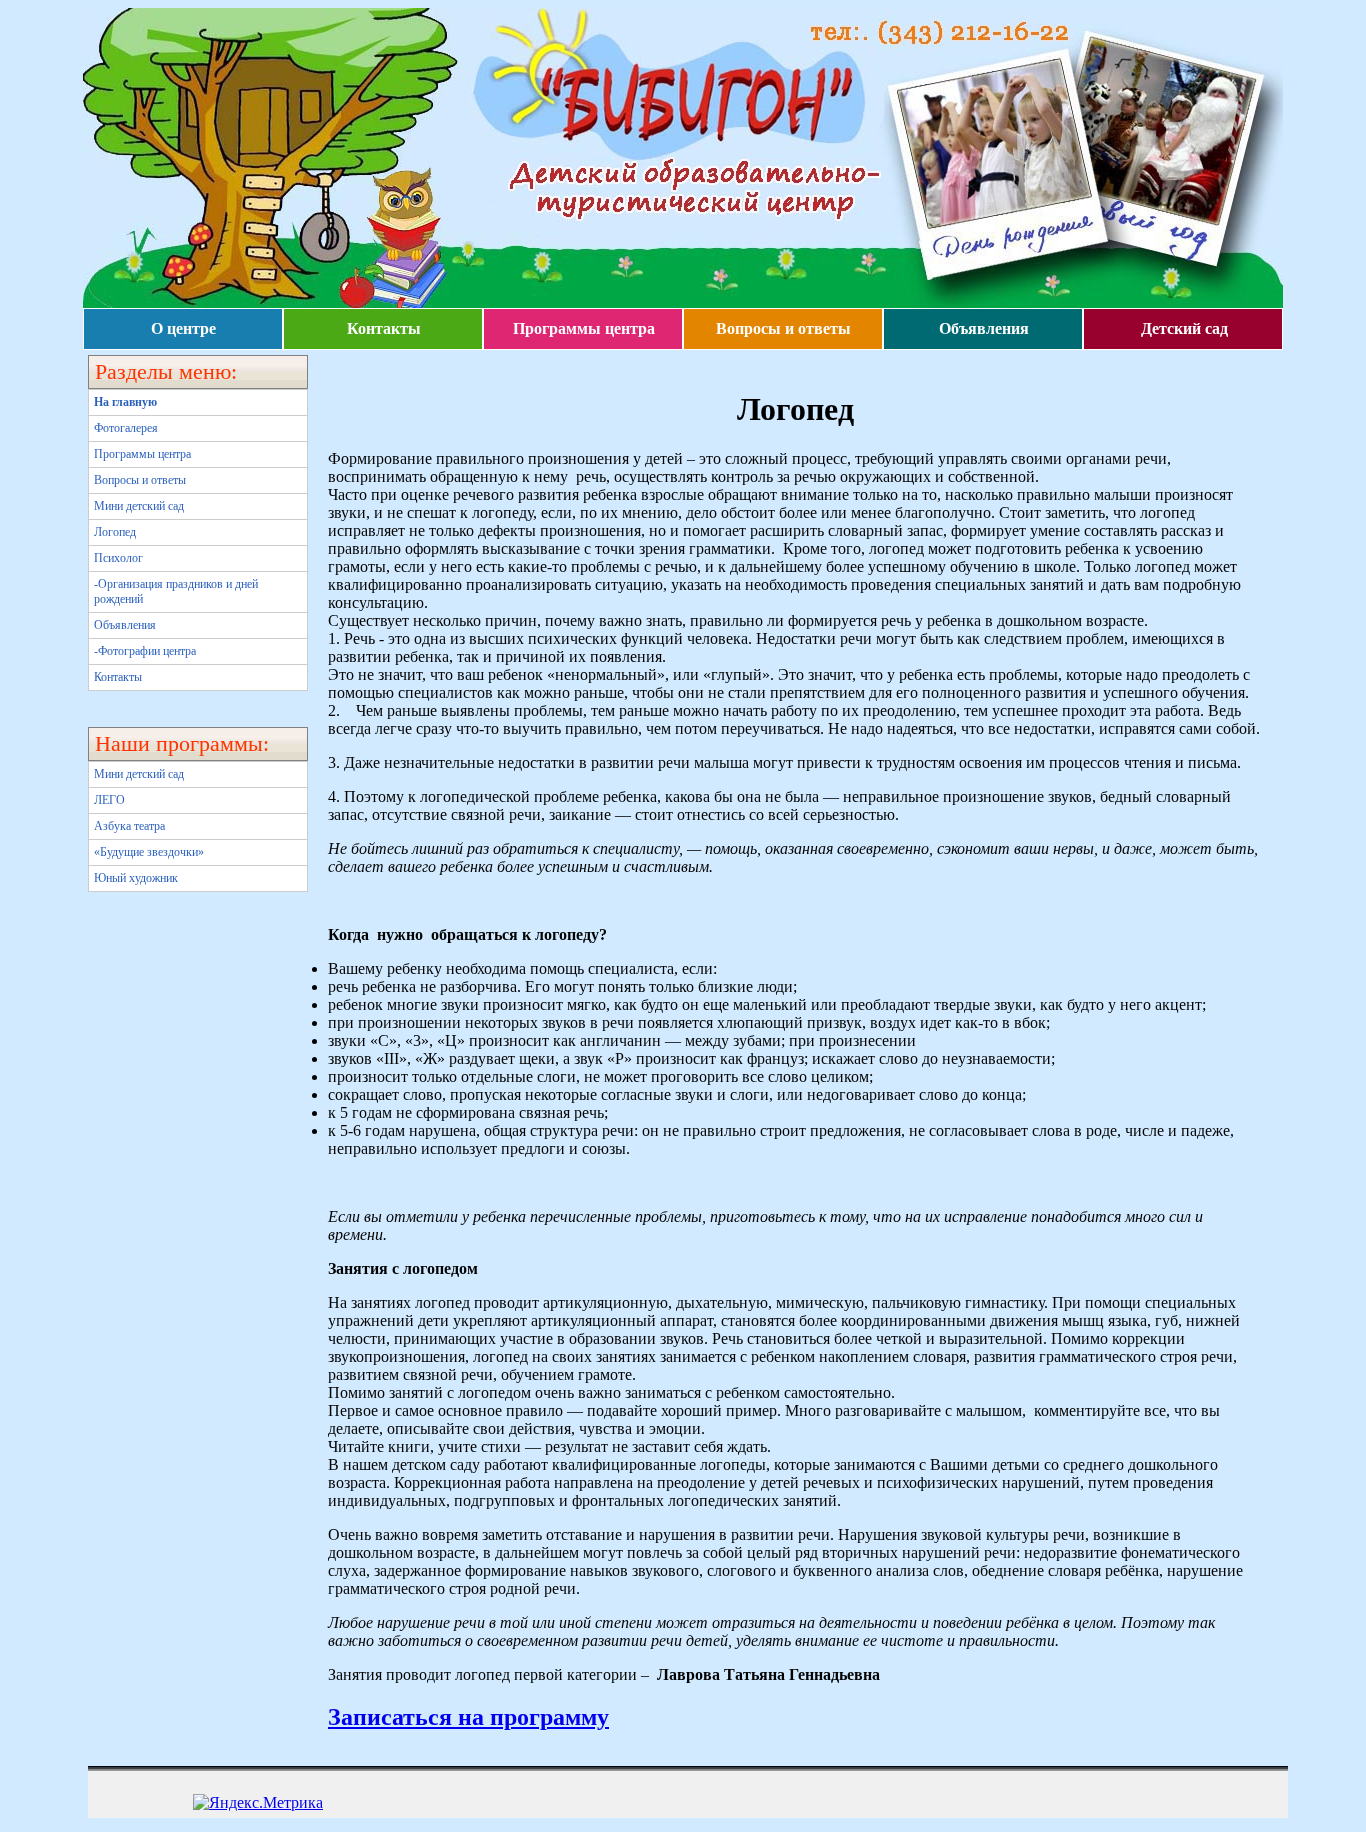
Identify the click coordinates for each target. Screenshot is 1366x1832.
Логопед (115, 532)
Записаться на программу (468, 1717)
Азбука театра (129, 826)
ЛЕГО (109, 800)
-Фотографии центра (145, 651)
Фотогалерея (126, 428)
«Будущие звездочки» (149, 852)
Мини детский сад (139, 506)
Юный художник (136, 878)
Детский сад (1184, 328)
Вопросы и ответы (783, 328)
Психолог (118, 558)
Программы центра (584, 328)
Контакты (384, 328)
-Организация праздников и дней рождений (176, 591)
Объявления (984, 328)
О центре (183, 328)
